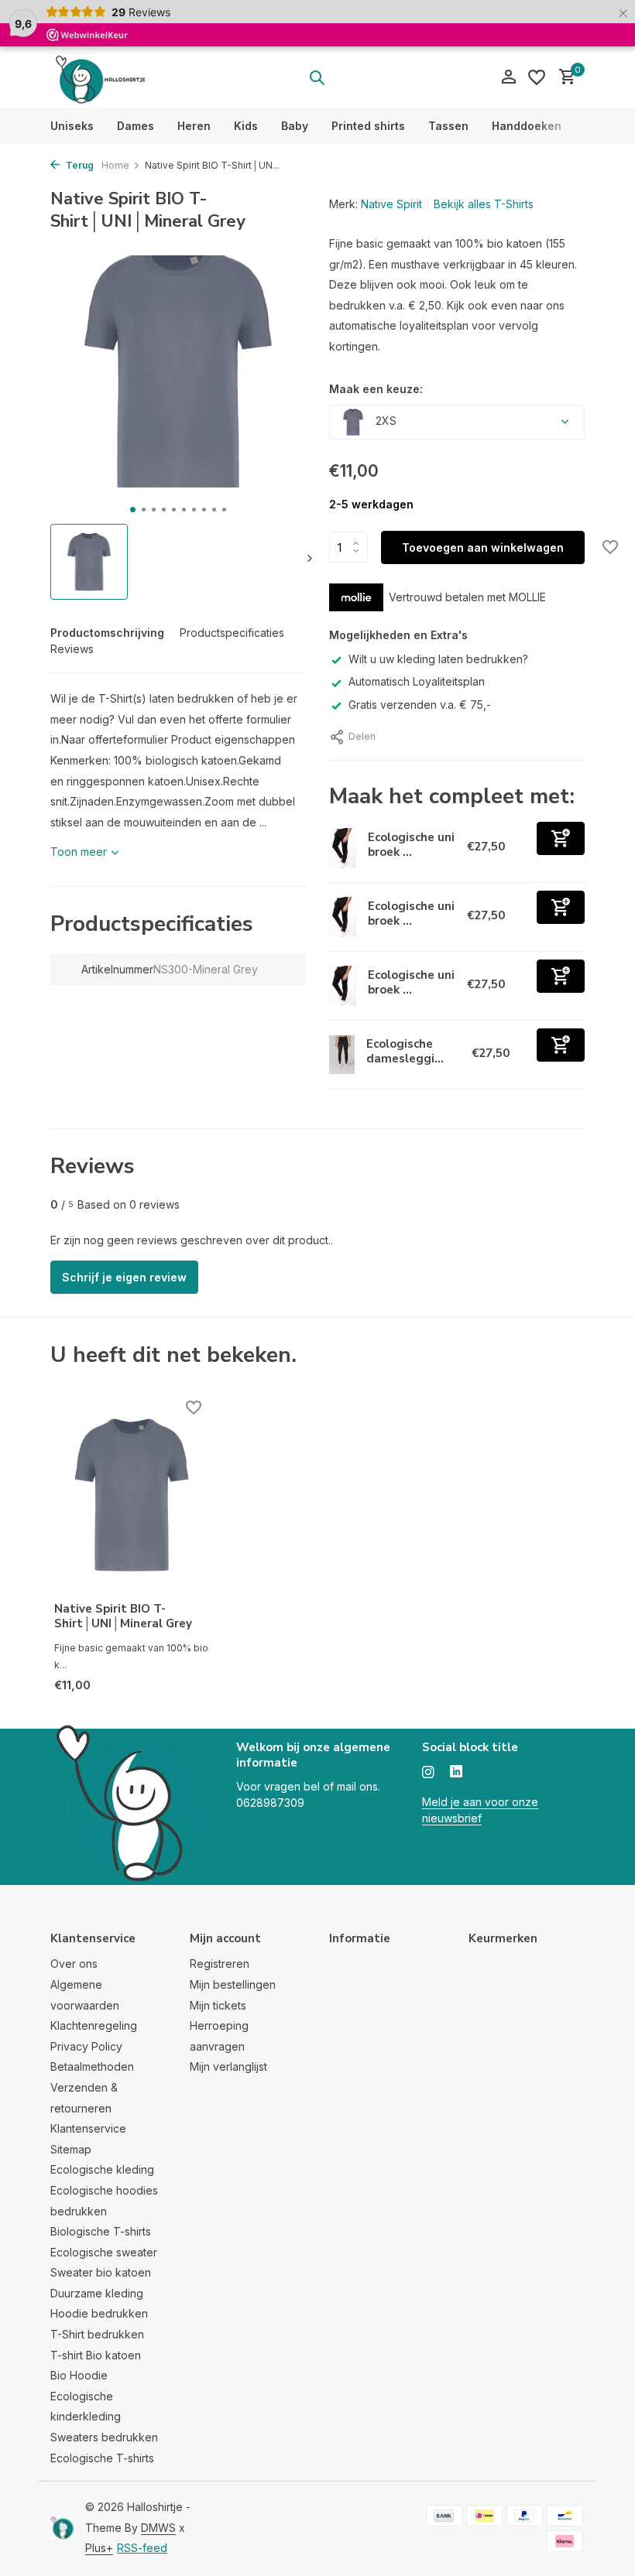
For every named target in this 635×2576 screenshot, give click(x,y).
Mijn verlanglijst (228, 2066)
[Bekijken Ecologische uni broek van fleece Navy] (343, 848)
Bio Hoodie (79, 2375)
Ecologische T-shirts (102, 2458)
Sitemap (71, 2149)
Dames (136, 126)
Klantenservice (88, 2128)
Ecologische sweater (104, 2252)
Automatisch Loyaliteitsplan (417, 681)
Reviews (72, 649)
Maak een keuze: (376, 389)
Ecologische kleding (102, 2169)
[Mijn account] (508, 77)
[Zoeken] (317, 77)
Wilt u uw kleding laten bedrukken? (438, 659)
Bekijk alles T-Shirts (484, 204)
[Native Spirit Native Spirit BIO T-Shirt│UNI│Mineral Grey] (132, 1495)
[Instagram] (428, 1773)
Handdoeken (527, 126)
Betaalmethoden (92, 2066)
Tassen (448, 126)
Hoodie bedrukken (99, 2313)
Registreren (220, 1964)
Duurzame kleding (97, 2293)
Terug (79, 165)
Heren (194, 126)
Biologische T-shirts (101, 2231)
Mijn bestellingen (233, 1984)
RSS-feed (142, 2548)
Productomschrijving (107, 633)
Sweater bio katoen (101, 2272)
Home (115, 165)
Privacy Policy (86, 2046)
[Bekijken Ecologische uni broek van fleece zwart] (343, 986)
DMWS (158, 2528)
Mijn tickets (218, 2005)
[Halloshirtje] (99, 77)
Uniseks (72, 126)
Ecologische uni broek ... (411, 845)
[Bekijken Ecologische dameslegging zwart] (342, 1055)
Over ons (74, 1964)
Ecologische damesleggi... (405, 1052)
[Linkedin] (456, 1773)
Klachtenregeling (94, 2025)
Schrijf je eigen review (124, 1277)
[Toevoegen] (561, 838)
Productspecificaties (232, 633)
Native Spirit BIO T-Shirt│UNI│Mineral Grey (123, 1617)
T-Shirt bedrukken (97, 2334)
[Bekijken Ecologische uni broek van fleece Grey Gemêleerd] (343, 917)
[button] (133, 510)
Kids (246, 126)
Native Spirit (391, 204)
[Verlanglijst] (537, 77)
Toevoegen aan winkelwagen (483, 547)
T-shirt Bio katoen (96, 2355)
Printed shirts (368, 126)
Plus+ (99, 2548)
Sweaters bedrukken (104, 2437)
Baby (295, 126)
